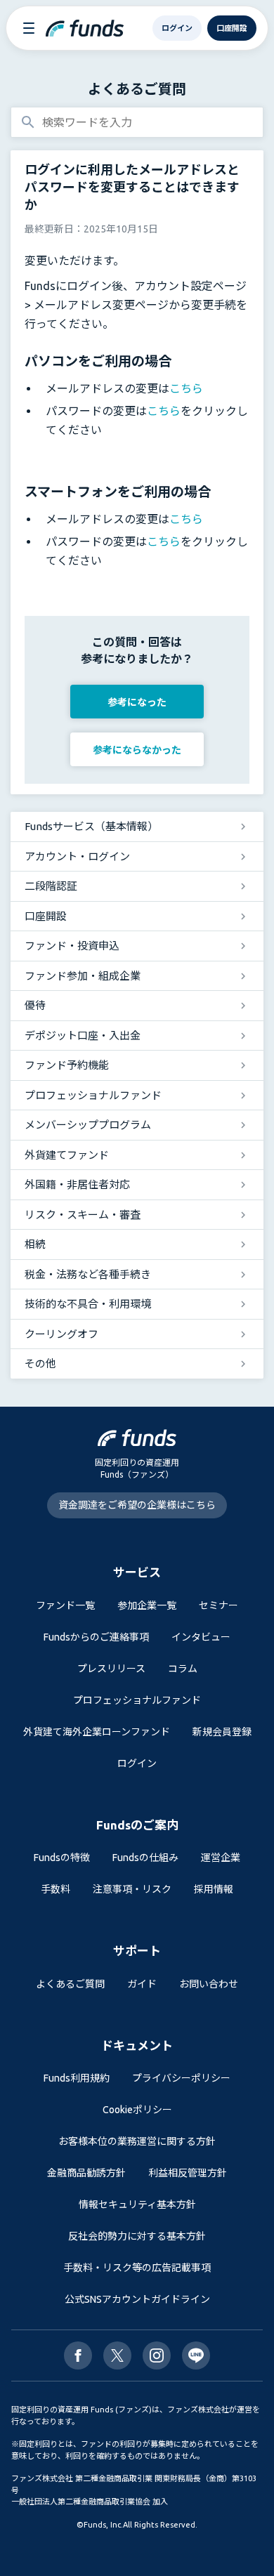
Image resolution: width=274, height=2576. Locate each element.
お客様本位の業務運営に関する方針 (137, 2141)
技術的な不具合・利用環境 (88, 1304)
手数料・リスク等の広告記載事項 (137, 2268)
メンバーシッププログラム (88, 1125)
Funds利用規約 (77, 2078)
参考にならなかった (137, 750)
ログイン (137, 1763)
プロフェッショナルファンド (93, 1095)
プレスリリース (111, 1669)
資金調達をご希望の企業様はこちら (137, 1505)
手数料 (56, 1889)
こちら (186, 388)
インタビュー (201, 1637)
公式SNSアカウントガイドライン (137, 2299)
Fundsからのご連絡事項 (96, 1637)
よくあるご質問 (137, 89)
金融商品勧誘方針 (86, 2173)
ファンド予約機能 (67, 1065)
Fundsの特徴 (62, 1858)
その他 (40, 1363)
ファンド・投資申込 (72, 946)
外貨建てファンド (67, 1155)
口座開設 (46, 916)
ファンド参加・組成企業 (83, 976)
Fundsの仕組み (145, 1858)
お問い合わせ (209, 1984)
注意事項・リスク (132, 1889)
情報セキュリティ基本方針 (137, 2204)
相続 (35, 1244)
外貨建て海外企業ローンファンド (97, 1732)
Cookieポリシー (137, 2110)
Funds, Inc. (103, 2525)
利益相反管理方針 (188, 2173)
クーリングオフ (61, 1334)
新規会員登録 (222, 1732)
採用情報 (214, 1889)
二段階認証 (51, 886)
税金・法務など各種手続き (88, 1274)
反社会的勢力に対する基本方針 (137, 2236)
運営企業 (221, 1858)
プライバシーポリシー (181, 2078)
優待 (35, 1005)
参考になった (137, 702)
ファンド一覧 (65, 1605)
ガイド (142, 1984)
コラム (183, 1669)
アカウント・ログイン (77, 856)
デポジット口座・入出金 (83, 1036)
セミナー (218, 1605)
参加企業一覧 (147, 1605)
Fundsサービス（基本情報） (91, 826)
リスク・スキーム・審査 (83, 1215)
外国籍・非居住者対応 (77, 1184)
